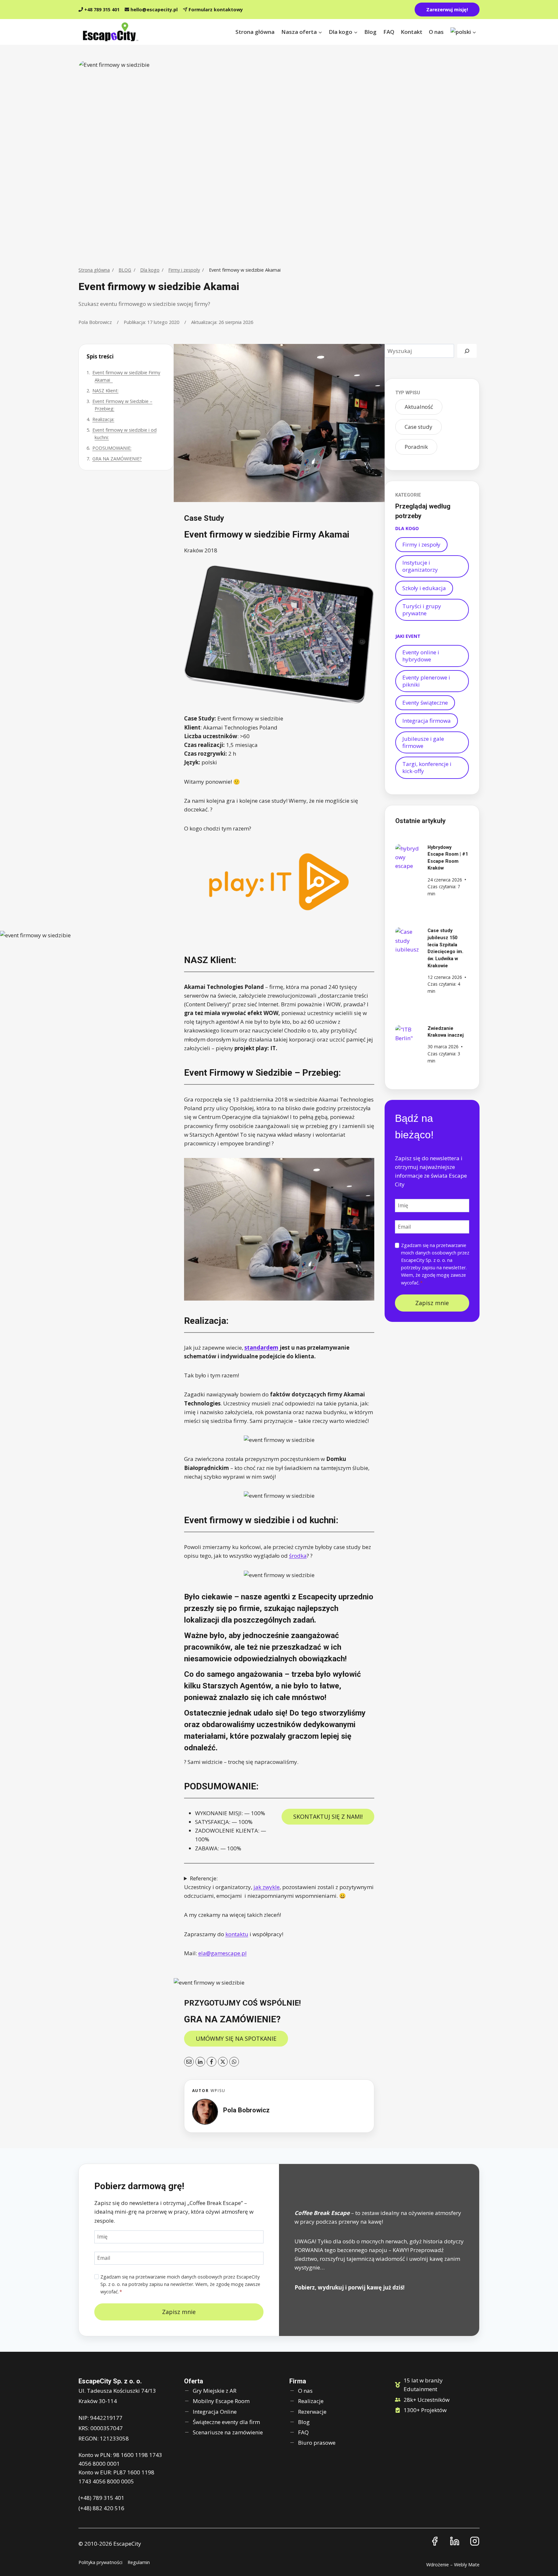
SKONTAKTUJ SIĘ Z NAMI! (328, 1816)
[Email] (189, 2062)
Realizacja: (103, 419)
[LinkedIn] (200, 2062)
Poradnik (416, 447)
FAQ (389, 32)
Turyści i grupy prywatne (422, 610)
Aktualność (419, 407)
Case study (418, 427)
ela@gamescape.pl (222, 1953)
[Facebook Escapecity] (435, 2541)
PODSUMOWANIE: (112, 448)
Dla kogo (150, 270)
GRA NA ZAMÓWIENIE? (117, 459)
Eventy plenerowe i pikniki (426, 681)
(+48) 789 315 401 (101, 2498)
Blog (370, 32)
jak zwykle (267, 1887)
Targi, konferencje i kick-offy (427, 767)
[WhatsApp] (234, 2062)
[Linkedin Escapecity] (455, 2541)
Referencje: (204, 1878)
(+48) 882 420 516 (101, 2508)
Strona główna (255, 32)
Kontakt (412, 32)
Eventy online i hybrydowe (421, 656)
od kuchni (316, 1520)
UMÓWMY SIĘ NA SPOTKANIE (236, 2038)
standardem (261, 1348)
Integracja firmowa (427, 721)
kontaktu (237, 1934)
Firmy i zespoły (184, 270)
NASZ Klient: (105, 391)
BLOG (125, 270)
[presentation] (408, 857)
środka (298, 1556)
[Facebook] (212, 2062)
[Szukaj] (467, 351)
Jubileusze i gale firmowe (423, 742)
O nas (436, 32)
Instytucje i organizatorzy (420, 566)
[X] (223, 2062)
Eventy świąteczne (425, 703)
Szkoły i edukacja (424, 588)
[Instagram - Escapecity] (475, 2541)
